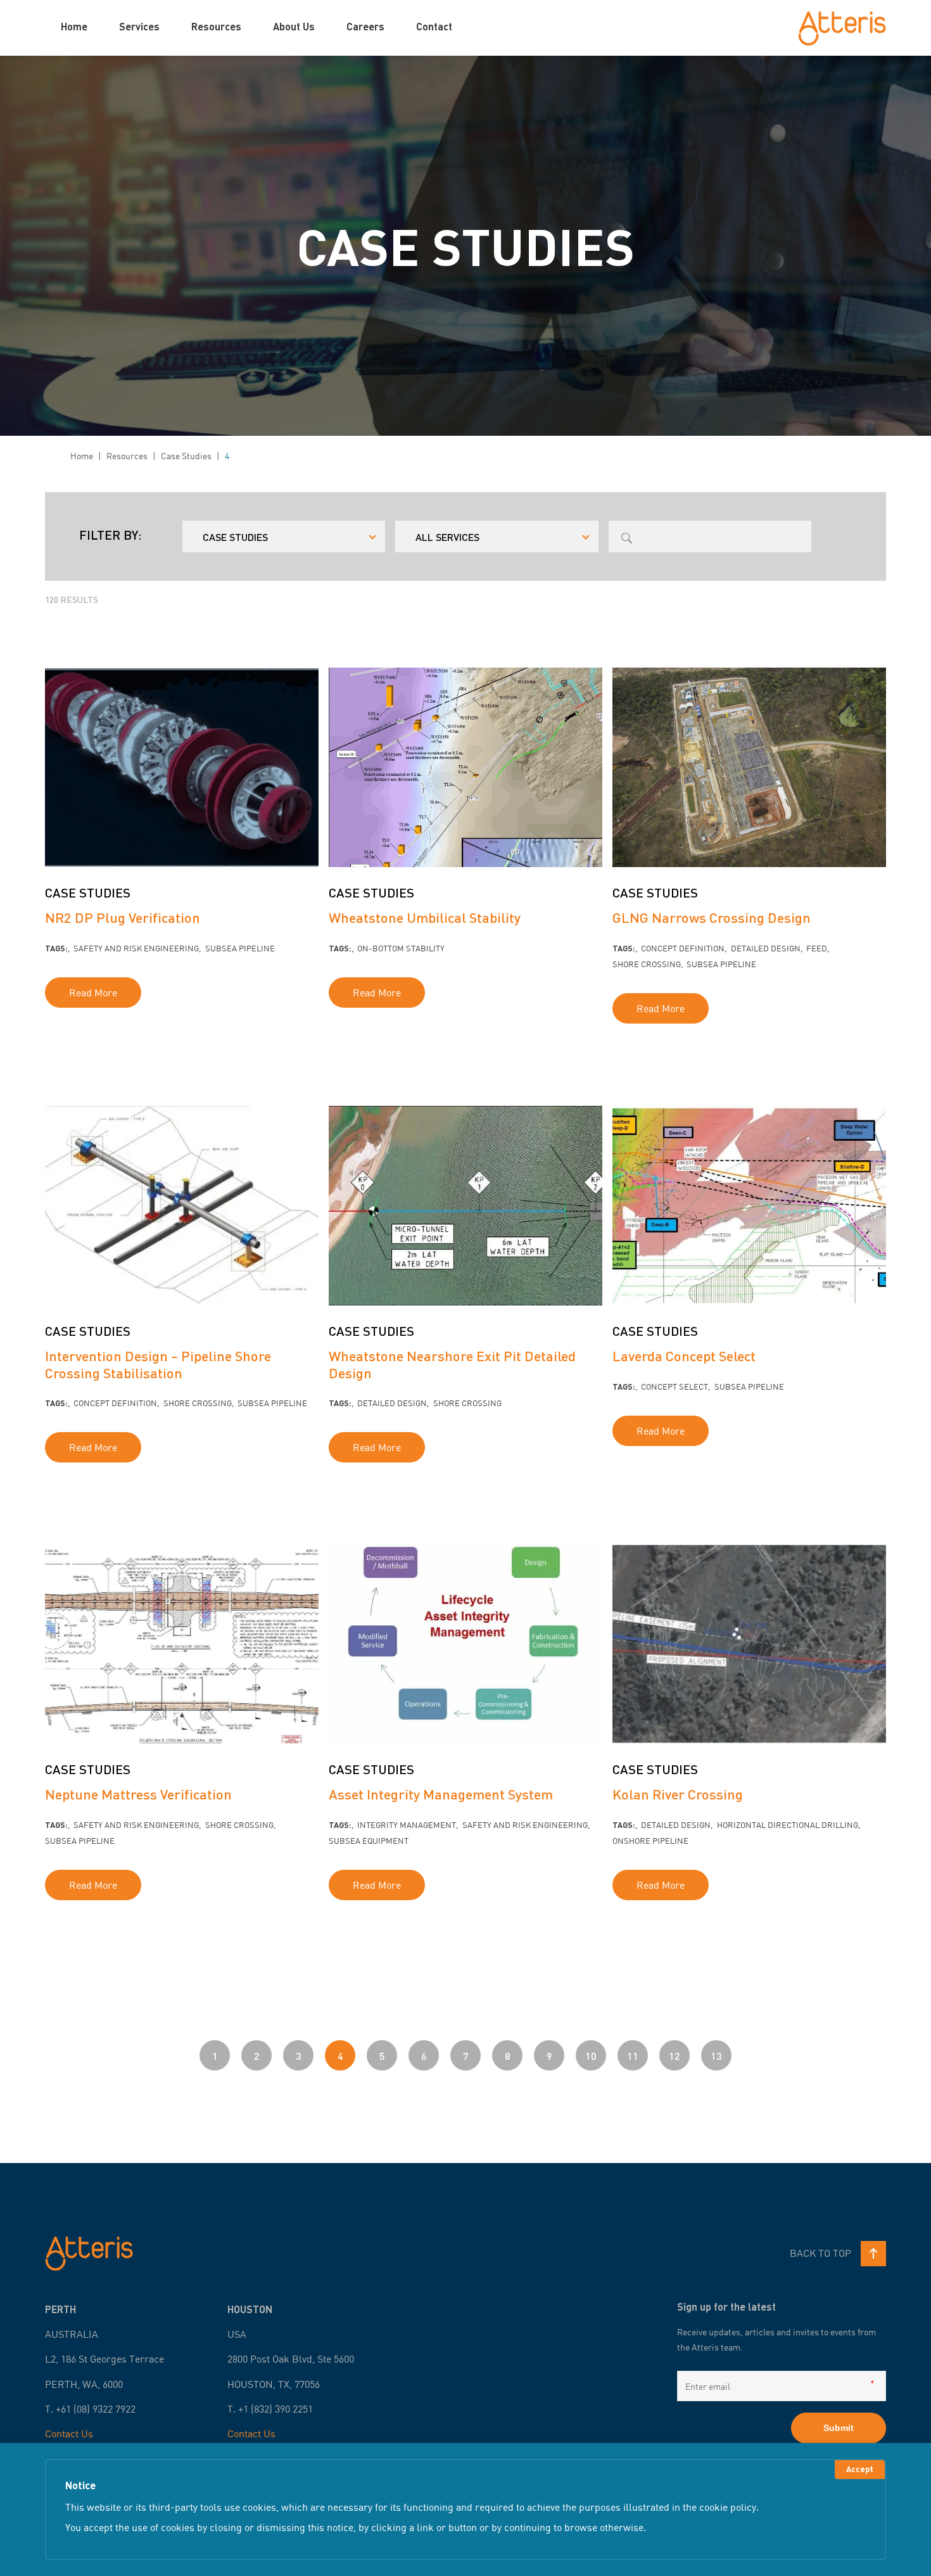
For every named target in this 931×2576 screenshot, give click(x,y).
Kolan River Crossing (678, 1794)
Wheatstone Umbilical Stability (425, 917)
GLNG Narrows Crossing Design (712, 917)
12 (674, 2056)
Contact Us (69, 2433)
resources (127, 456)
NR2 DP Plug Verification (123, 917)
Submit (839, 2428)
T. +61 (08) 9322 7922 (90, 2409)
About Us (294, 26)
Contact (434, 26)
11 (633, 2056)
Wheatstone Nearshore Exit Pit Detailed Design (452, 1364)
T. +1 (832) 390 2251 (270, 2409)
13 (716, 2056)
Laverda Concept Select (684, 1356)
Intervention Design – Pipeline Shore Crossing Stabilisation (158, 1364)
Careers (365, 26)
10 (591, 2056)
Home (74, 26)
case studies (186, 456)
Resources (216, 26)
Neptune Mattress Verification (138, 1794)
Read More (93, 993)
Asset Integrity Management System (441, 1794)
